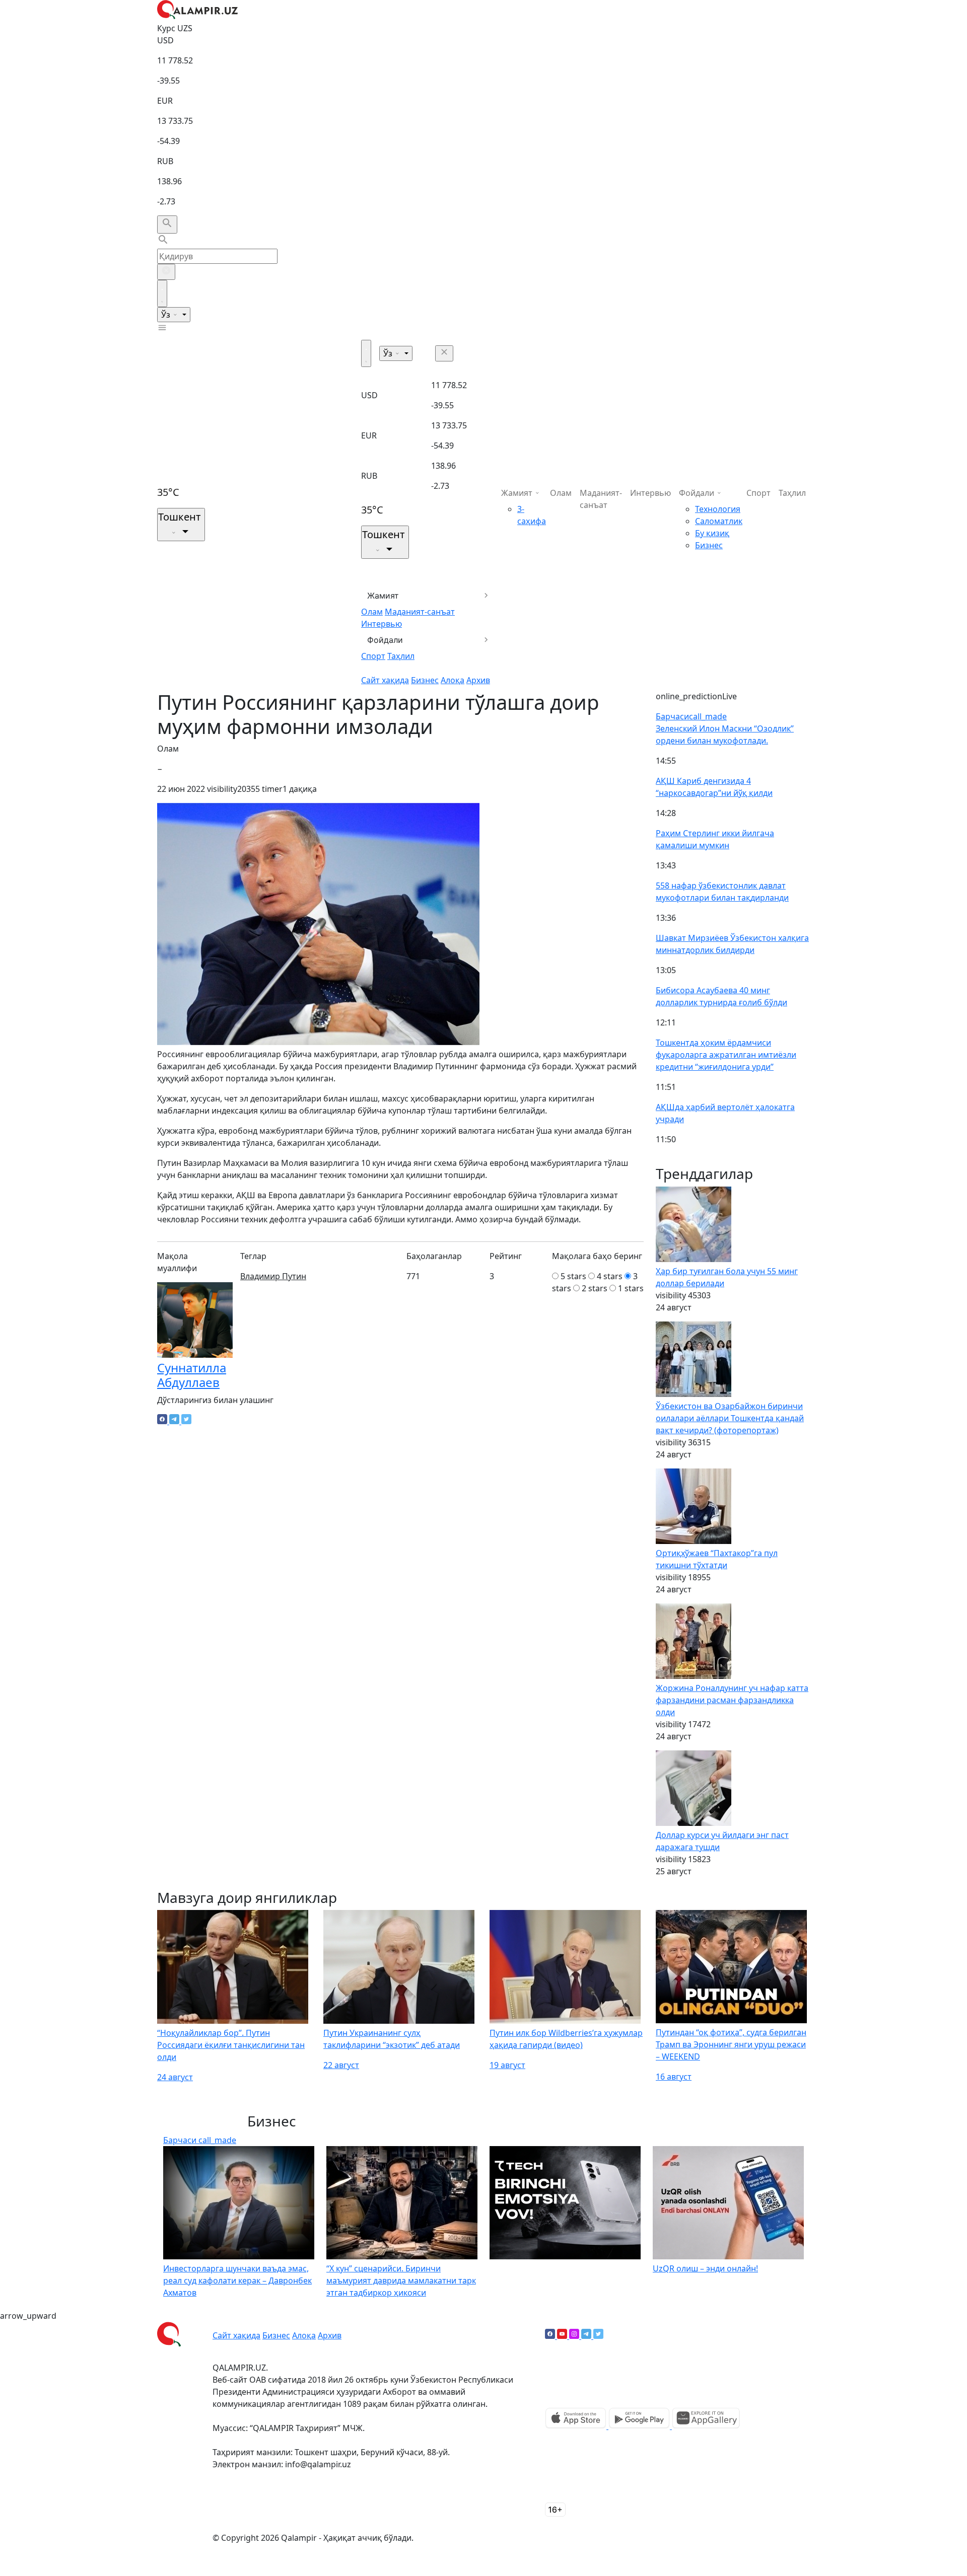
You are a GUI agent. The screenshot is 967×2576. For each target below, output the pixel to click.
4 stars (610, 1276)
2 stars (595, 1288)
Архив (478, 680)
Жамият (383, 596)
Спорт (373, 656)
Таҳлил (401, 656)
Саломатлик (719, 521)
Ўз (167, 315)
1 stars (631, 1288)
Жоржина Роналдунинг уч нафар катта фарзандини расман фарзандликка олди (732, 1700)
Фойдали (385, 640)
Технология (718, 509)
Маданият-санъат (420, 612)
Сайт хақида (385, 680)
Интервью (382, 624)
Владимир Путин (273, 1276)
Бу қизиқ (712, 533)
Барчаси (691, 716)
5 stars (573, 1276)
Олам (372, 612)
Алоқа (453, 680)
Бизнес (425, 680)
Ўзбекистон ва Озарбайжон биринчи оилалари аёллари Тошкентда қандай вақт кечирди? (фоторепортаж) (730, 1418)
